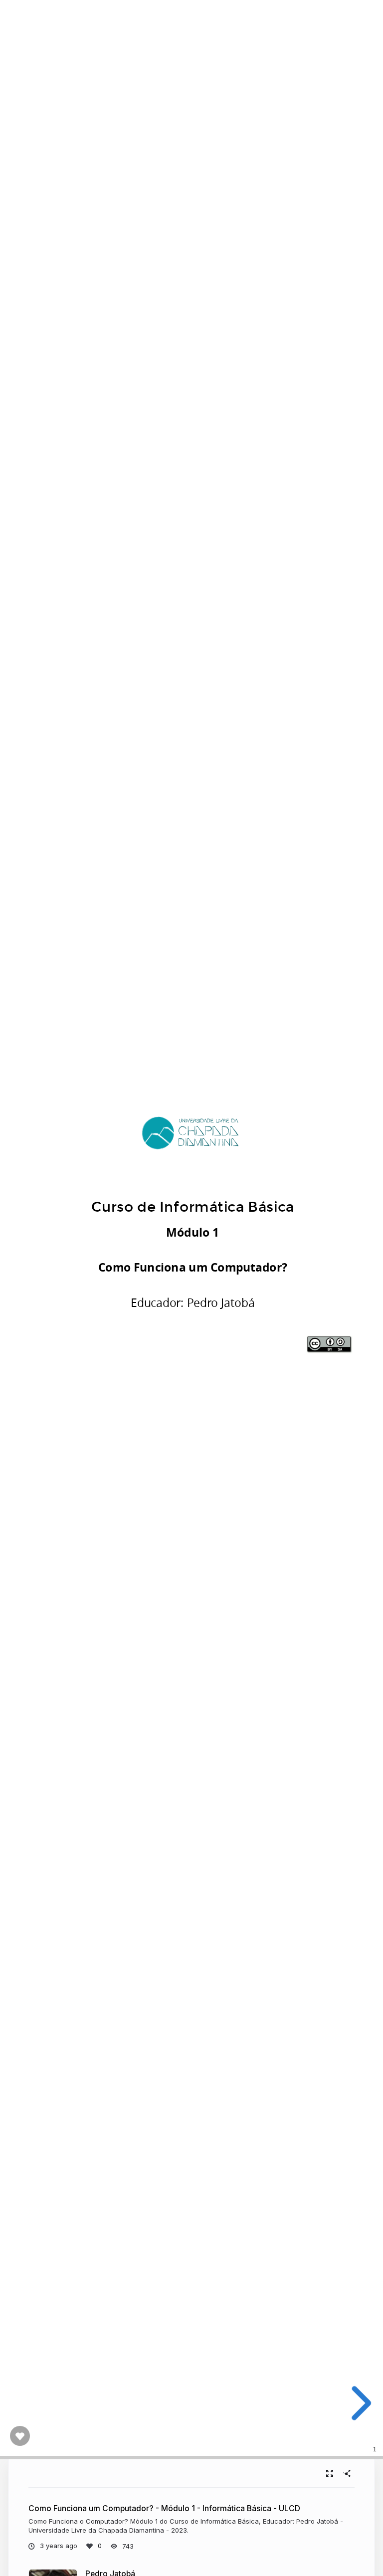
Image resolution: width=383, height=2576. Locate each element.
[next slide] (358, 2403)
